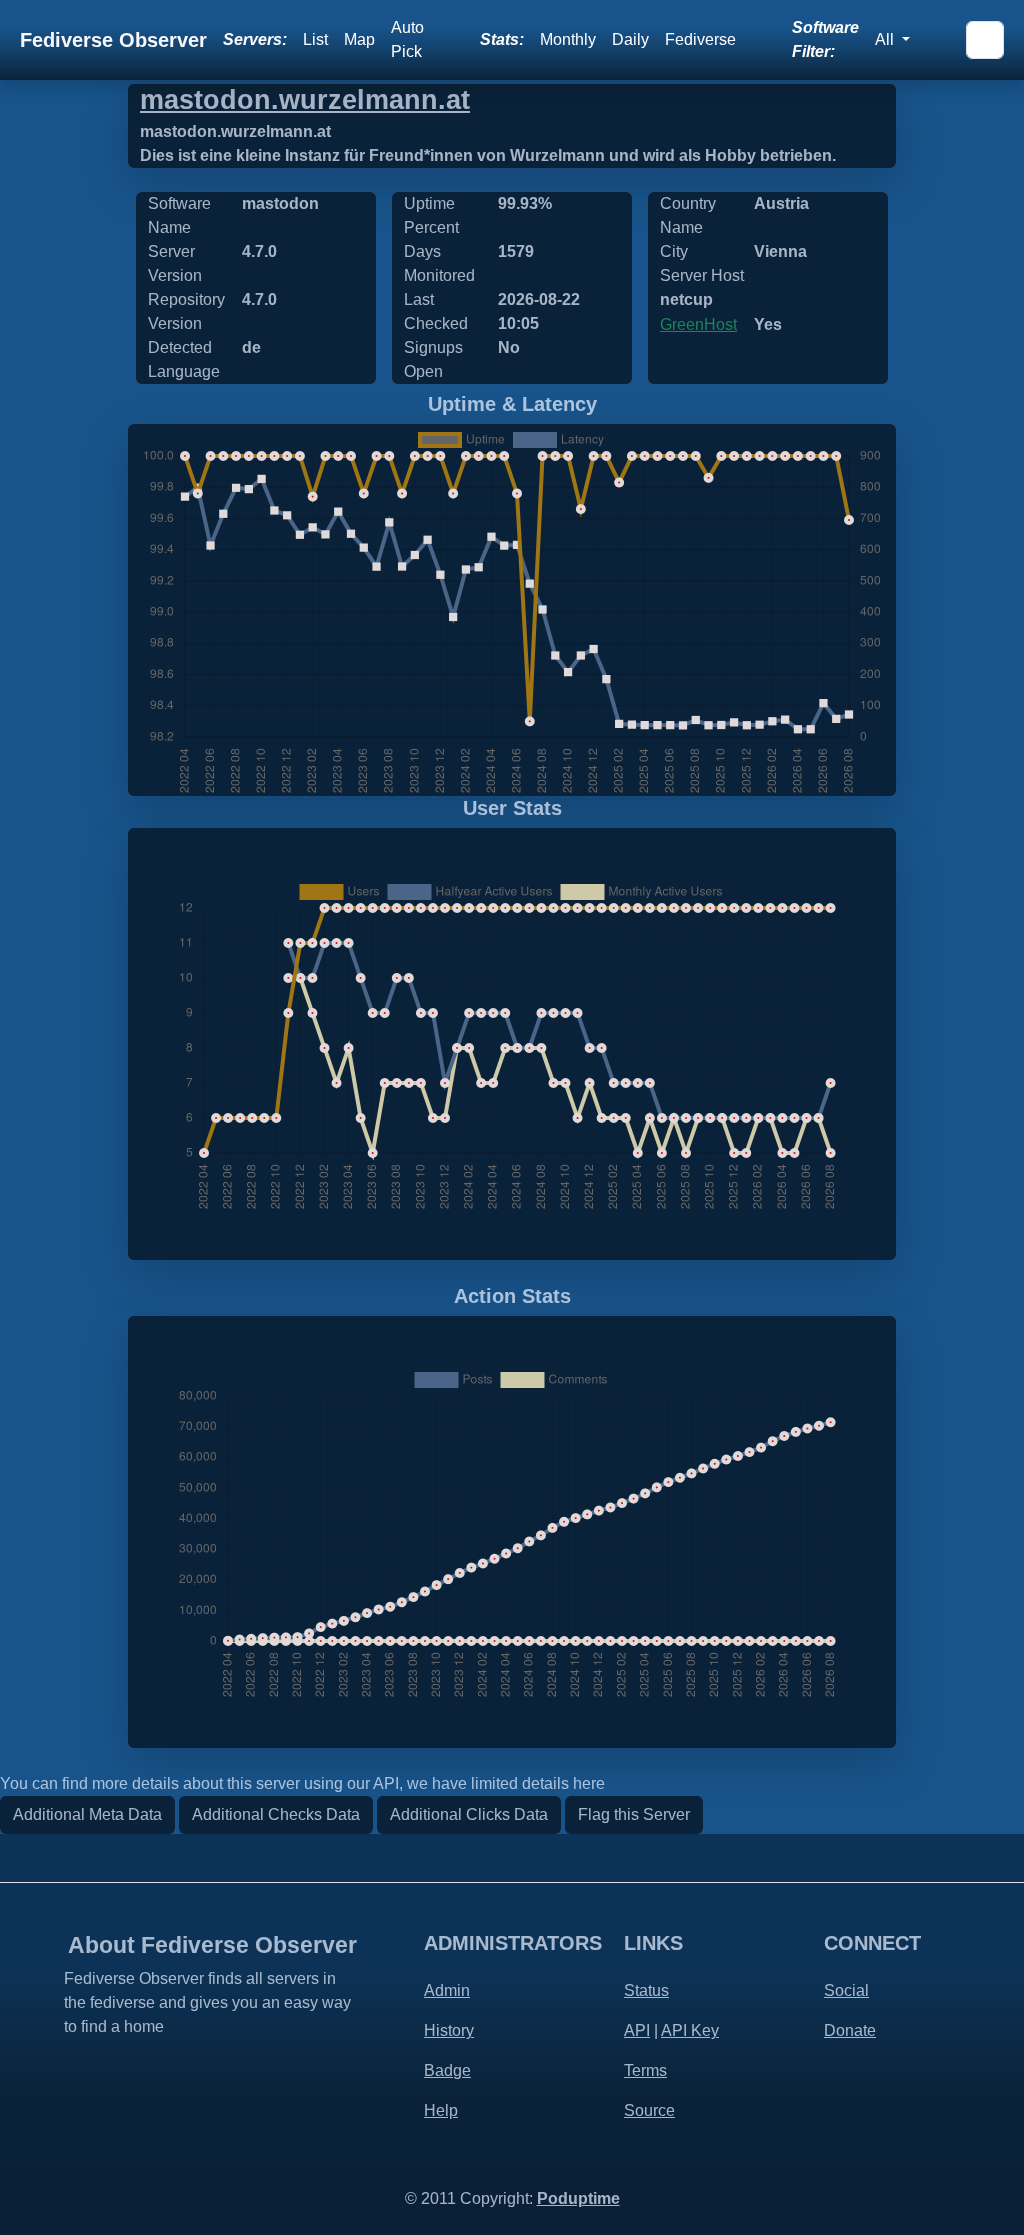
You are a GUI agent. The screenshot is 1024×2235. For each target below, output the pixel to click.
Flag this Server (634, 1814)
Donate (850, 2030)
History (449, 2030)
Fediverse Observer (113, 40)
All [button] (886, 39)
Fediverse (700, 39)
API (637, 2030)
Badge (447, 2070)
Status (646, 1990)
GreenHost (698, 324)
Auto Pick (407, 39)
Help (441, 2110)
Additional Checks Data (276, 1814)
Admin (447, 1990)
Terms (645, 2070)
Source (649, 2110)
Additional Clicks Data (469, 1814)
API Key (690, 2030)
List (315, 39)
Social (846, 1990)
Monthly (568, 39)
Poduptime (578, 2198)
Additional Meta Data (87, 1814)
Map (359, 39)
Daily (630, 39)
